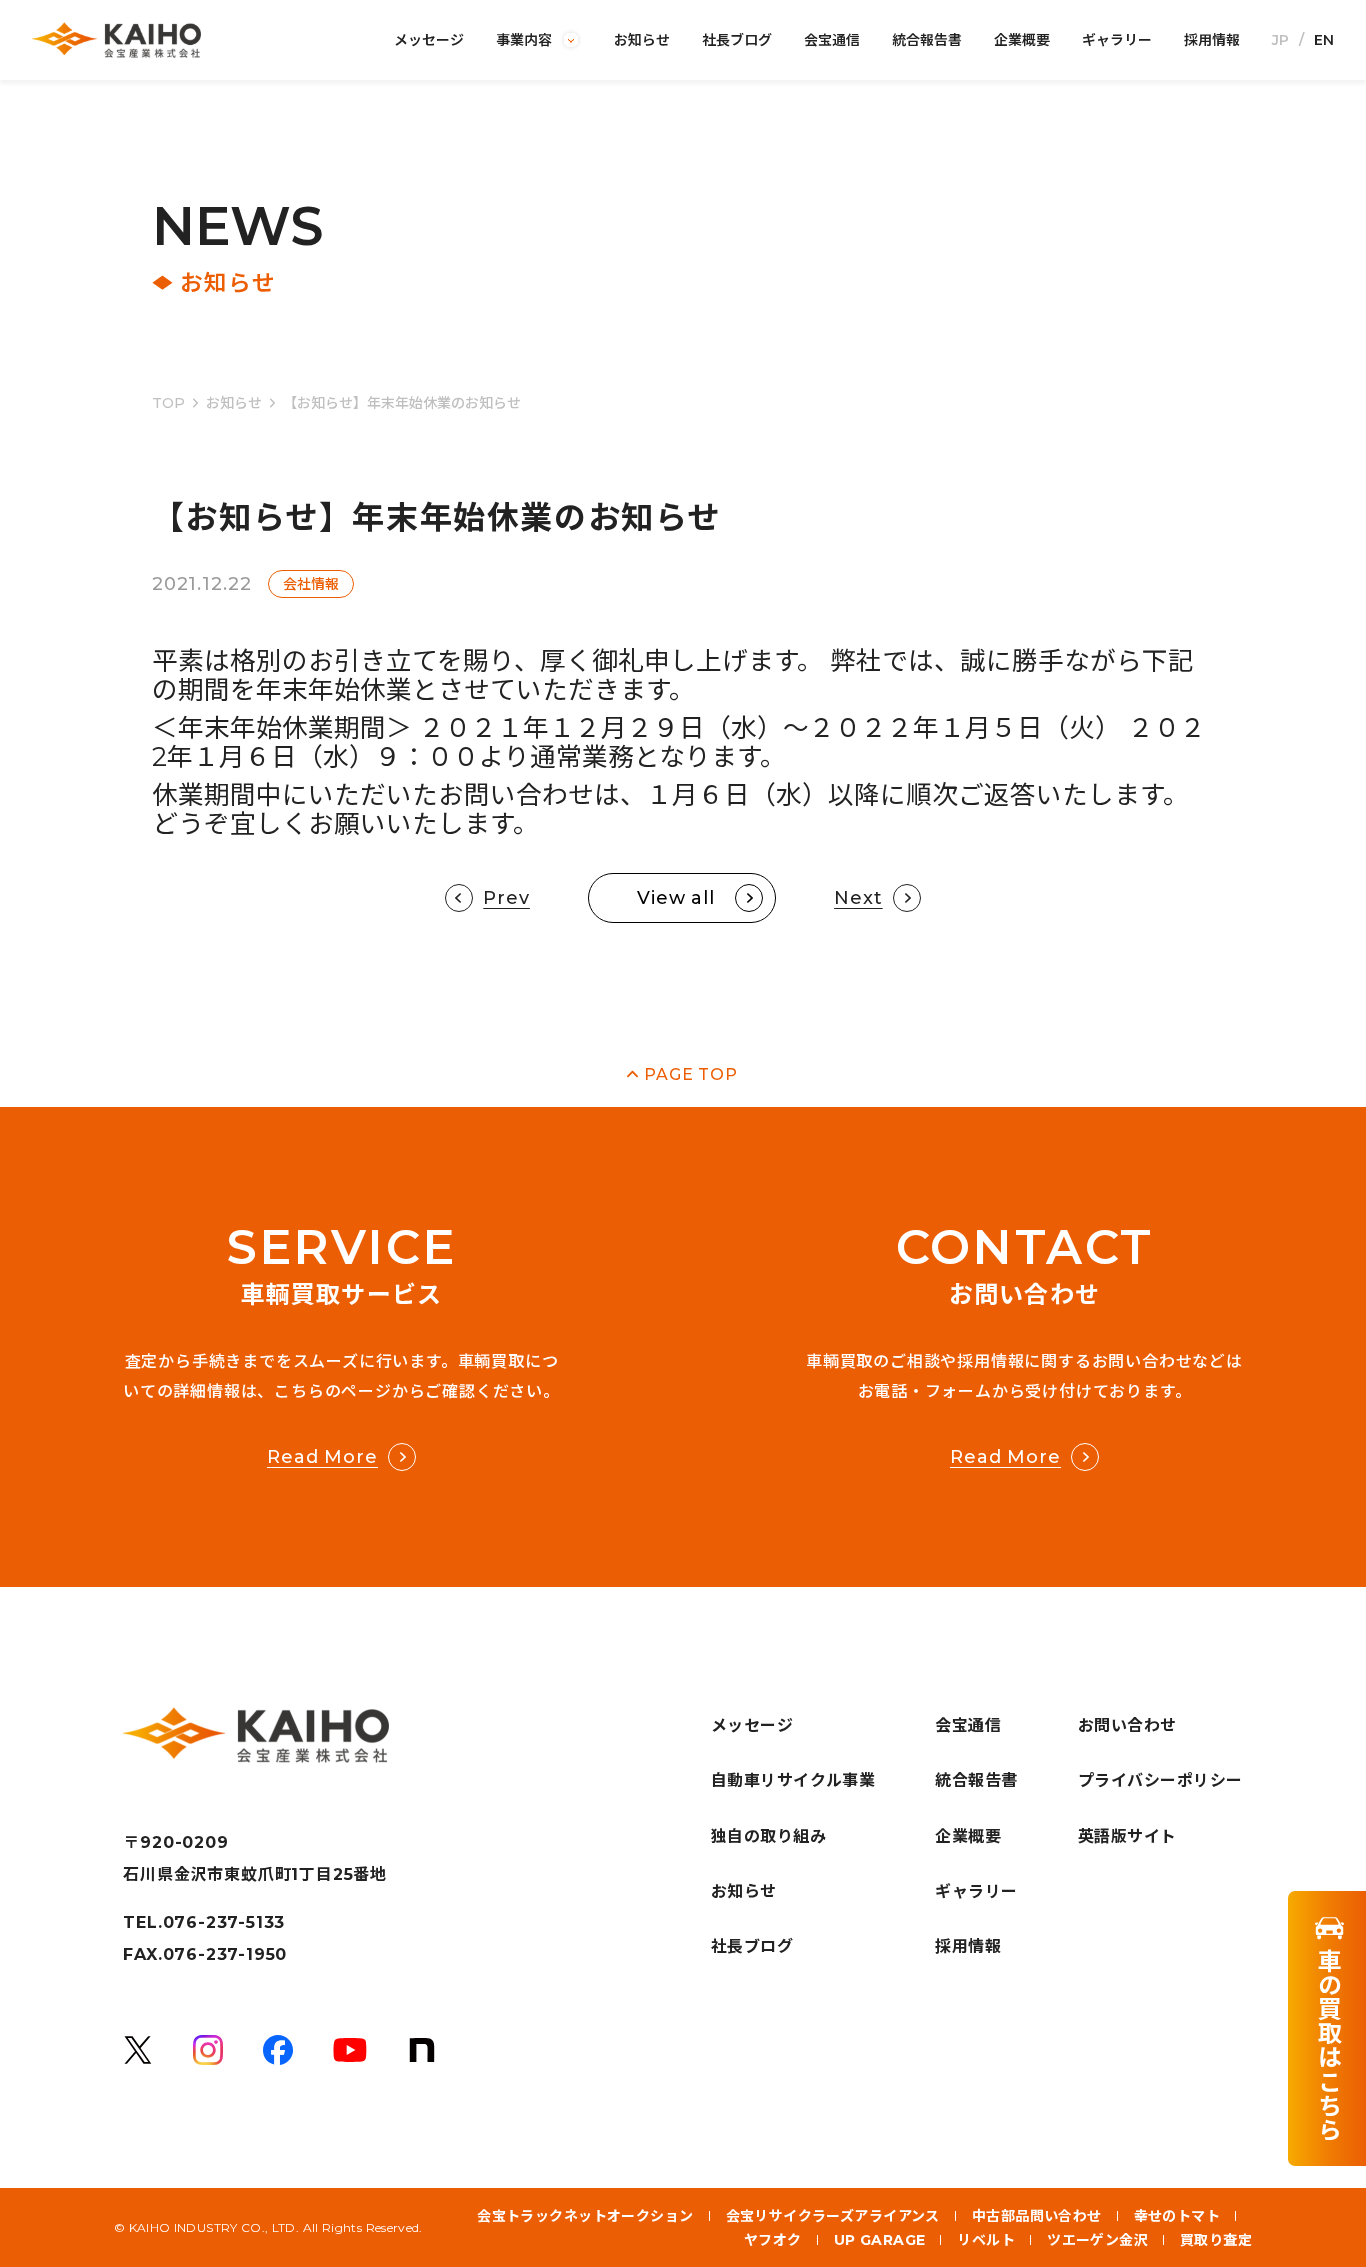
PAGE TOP (690, 1074)
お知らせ (642, 40)
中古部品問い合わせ (1037, 2216)
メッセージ (429, 40)
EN (1324, 40)
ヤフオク (773, 2240)
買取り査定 (1216, 2240)
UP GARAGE (880, 2240)
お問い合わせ (1127, 1725)
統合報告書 (927, 40)
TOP (168, 403)
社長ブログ (737, 40)
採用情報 (1212, 40)
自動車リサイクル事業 (793, 1780)
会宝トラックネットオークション (585, 2216)
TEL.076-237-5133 (204, 1923)
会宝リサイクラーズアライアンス (833, 2216)
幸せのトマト (1177, 2216)
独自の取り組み (768, 1836)
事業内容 (524, 40)
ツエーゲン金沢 (1097, 2240)
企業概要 (1022, 40)
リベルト (986, 2240)
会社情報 (311, 584)
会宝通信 (832, 40)
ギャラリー (1117, 40)
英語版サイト (1127, 1836)
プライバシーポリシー (1160, 1780)
